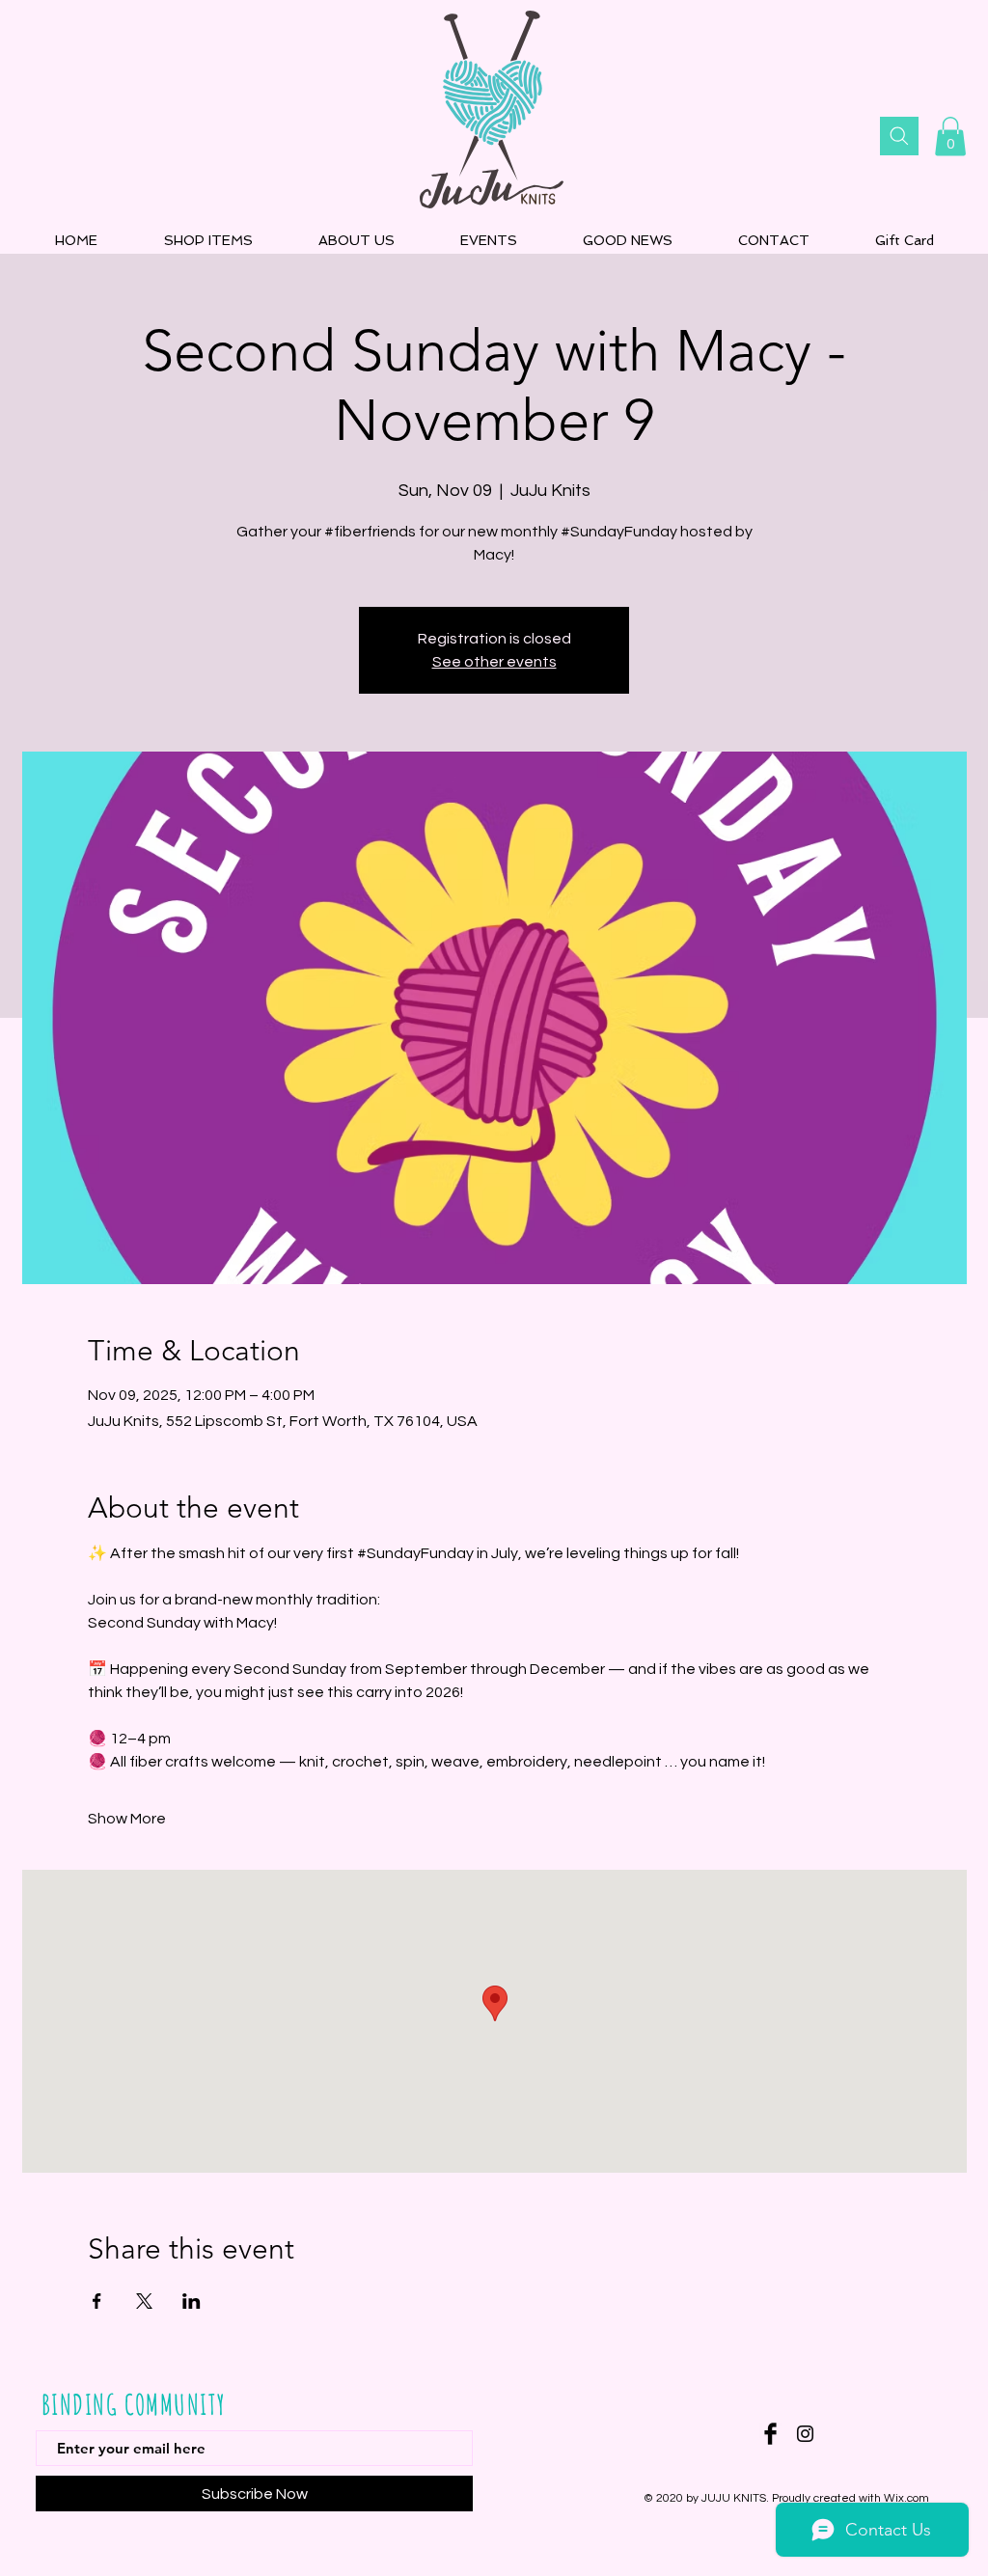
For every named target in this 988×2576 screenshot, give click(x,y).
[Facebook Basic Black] (770, 2434)
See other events (494, 662)
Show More (127, 1819)
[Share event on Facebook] (97, 2301)
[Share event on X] (144, 2301)
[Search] (899, 136)
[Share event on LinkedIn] (192, 2301)
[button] (950, 137)
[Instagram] (805, 2434)
